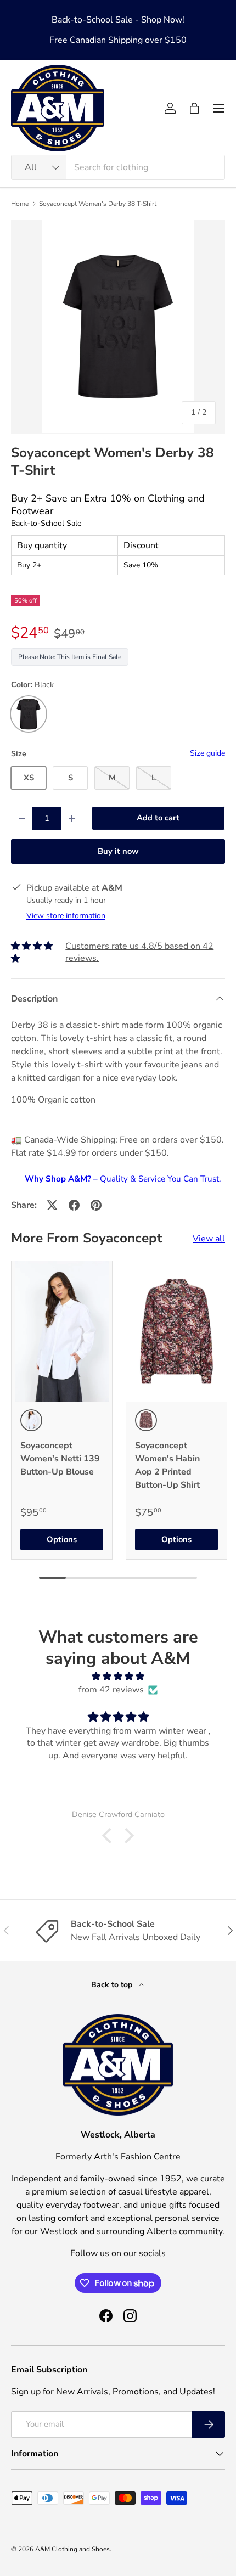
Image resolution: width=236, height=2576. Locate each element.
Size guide (207, 753)
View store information (66, 916)
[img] (118, 1676)
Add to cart (158, 818)
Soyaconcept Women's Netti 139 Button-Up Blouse (60, 1459)
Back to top (113, 1985)
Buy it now (118, 851)
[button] (194, 108)
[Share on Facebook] (74, 1205)
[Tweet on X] (52, 1205)
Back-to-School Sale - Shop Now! (118, 20)
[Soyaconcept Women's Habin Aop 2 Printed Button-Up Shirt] (176, 1331)
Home (20, 204)
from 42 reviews (111, 1690)
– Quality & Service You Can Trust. (123, 1179)
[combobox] (118, 167)
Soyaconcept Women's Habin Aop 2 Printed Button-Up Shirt (167, 1465)
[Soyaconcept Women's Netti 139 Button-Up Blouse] (62, 1331)
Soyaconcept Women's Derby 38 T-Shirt (98, 204)
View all (209, 1239)
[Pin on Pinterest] (96, 1205)
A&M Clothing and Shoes (72, 2549)
